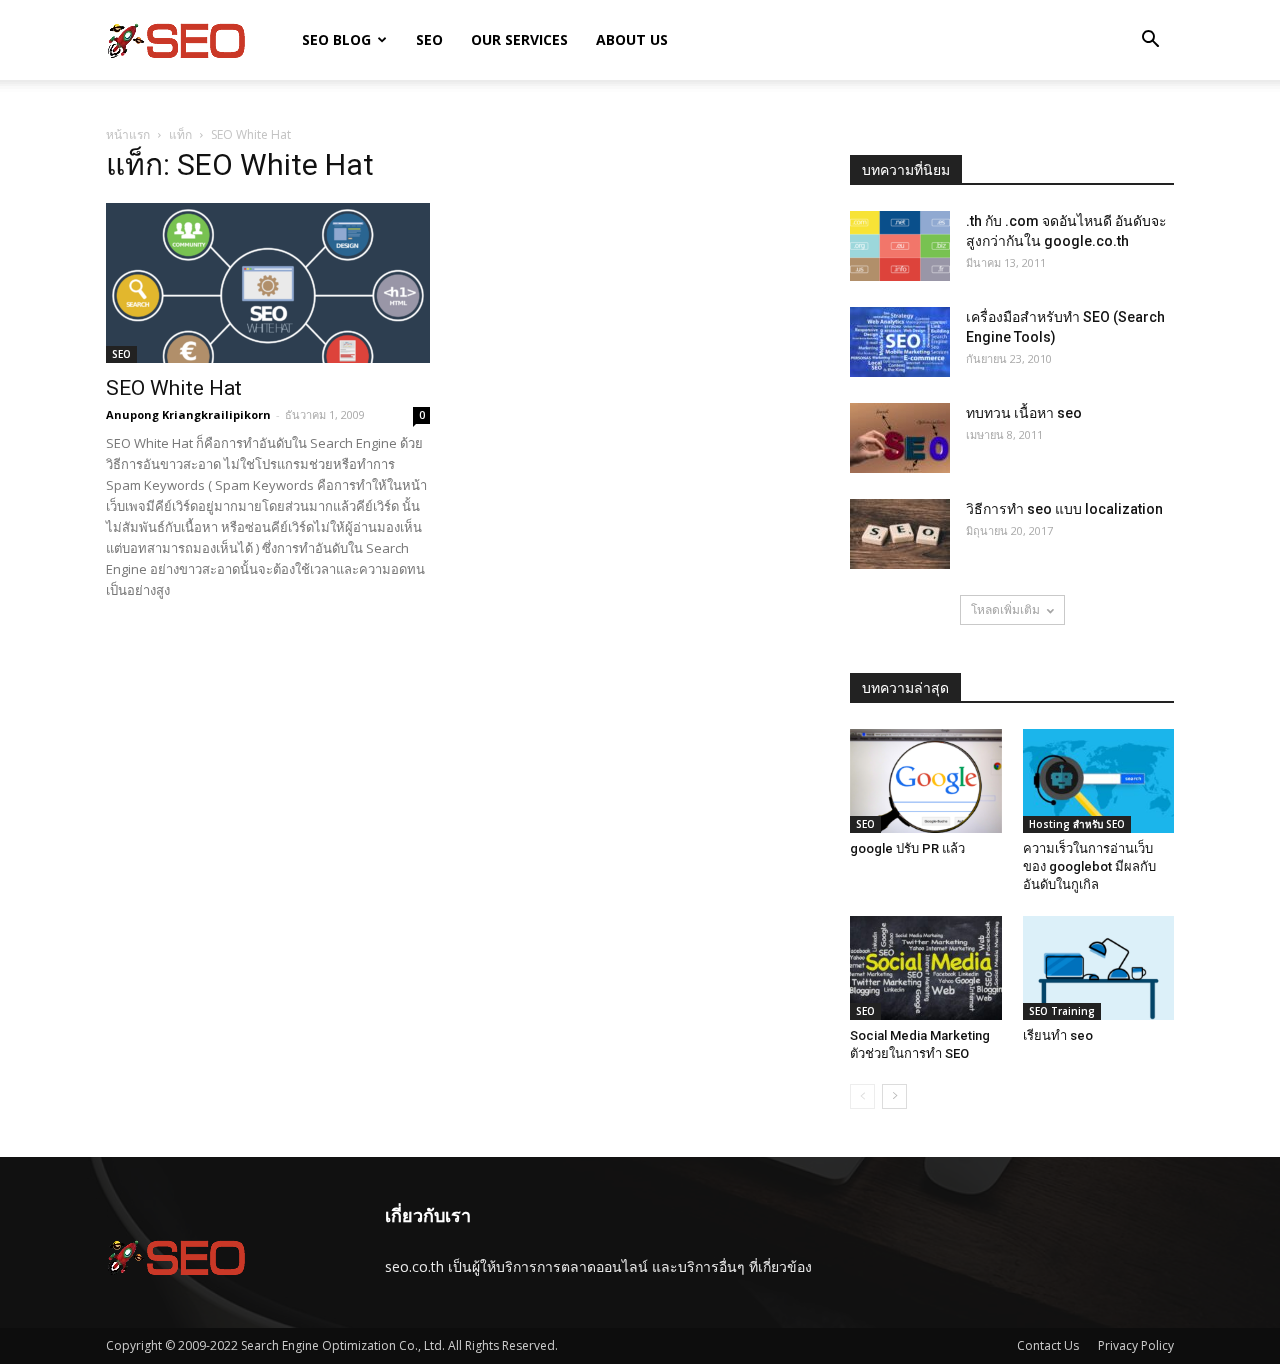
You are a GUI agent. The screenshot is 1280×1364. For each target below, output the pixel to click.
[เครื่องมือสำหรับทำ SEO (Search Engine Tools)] (900, 342)
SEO (429, 39)
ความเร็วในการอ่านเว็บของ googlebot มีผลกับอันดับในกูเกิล (1089, 866)
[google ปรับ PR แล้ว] (926, 781)
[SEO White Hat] (268, 283)
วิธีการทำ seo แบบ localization (1064, 509)
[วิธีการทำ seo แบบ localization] (900, 534)
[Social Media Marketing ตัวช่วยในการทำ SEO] (926, 968)
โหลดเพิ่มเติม (1005, 609)
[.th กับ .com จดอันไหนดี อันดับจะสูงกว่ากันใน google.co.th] (900, 246)
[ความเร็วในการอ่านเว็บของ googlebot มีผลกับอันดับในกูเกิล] (1099, 781)
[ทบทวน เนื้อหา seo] (900, 438)
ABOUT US (632, 39)
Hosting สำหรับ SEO (1077, 824)
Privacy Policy (1136, 1345)
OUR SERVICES (519, 39)
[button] (1150, 41)
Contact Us (1048, 1345)
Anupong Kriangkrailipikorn (188, 414)
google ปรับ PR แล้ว (907, 848)
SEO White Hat (174, 388)
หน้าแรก (128, 134)
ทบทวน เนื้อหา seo (1024, 413)
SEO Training (1062, 1011)
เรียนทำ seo (1058, 1035)
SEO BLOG (336, 39)
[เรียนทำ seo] (1099, 968)
